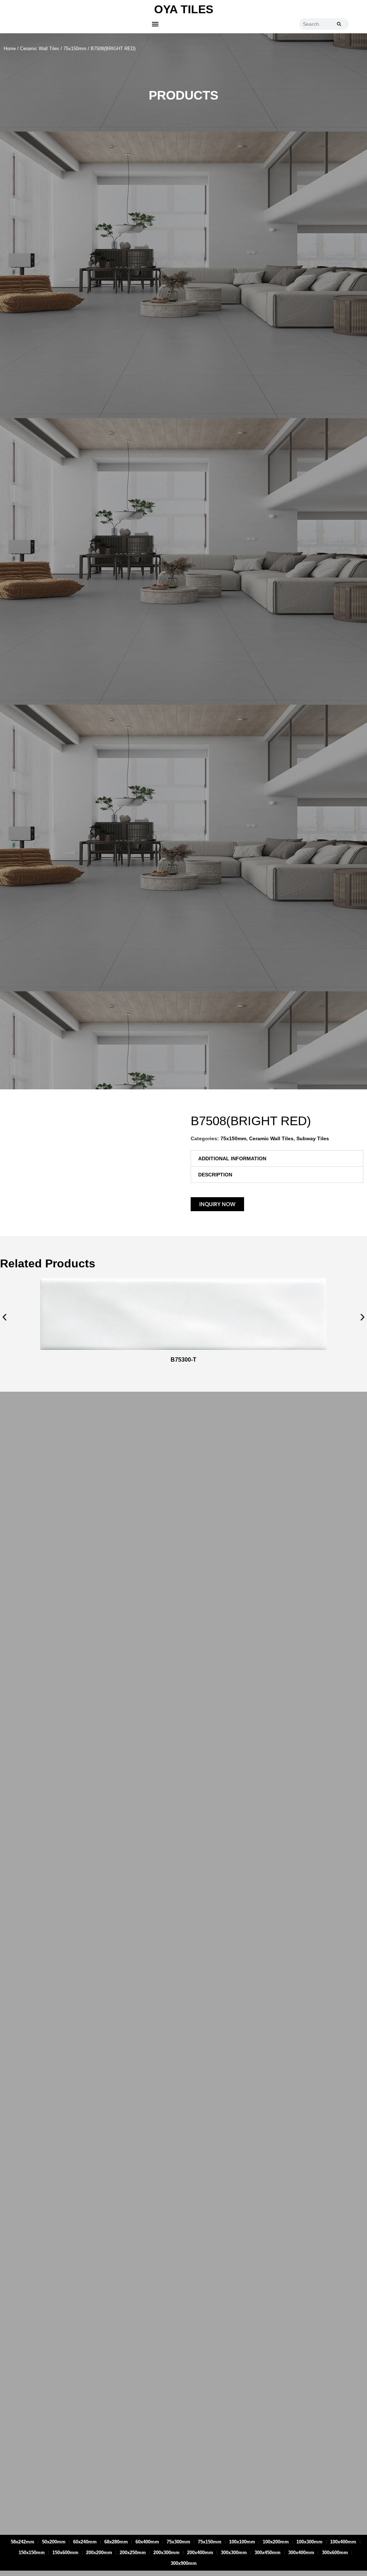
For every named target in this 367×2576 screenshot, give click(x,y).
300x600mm (335, 2553)
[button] (277, 1159)
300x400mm (301, 2553)
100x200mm (276, 2542)
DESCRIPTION (215, 1175)
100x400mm (343, 2542)
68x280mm (116, 2542)
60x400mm (147, 2542)
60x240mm (85, 2542)
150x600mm (65, 2553)
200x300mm (166, 2553)
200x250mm (133, 2553)
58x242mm (23, 2542)
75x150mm (75, 49)
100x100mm (242, 2542)
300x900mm (184, 2563)
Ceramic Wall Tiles (40, 49)
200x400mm (200, 2553)
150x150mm (32, 2553)
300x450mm (268, 2553)
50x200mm (54, 2542)
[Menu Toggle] (155, 24)
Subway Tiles (313, 1138)
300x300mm (234, 2553)
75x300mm (178, 2542)
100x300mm (309, 2542)
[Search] (339, 24)
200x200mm (99, 2553)
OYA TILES (184, 9)
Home (10, 49)
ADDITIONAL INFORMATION (232, 1159)
